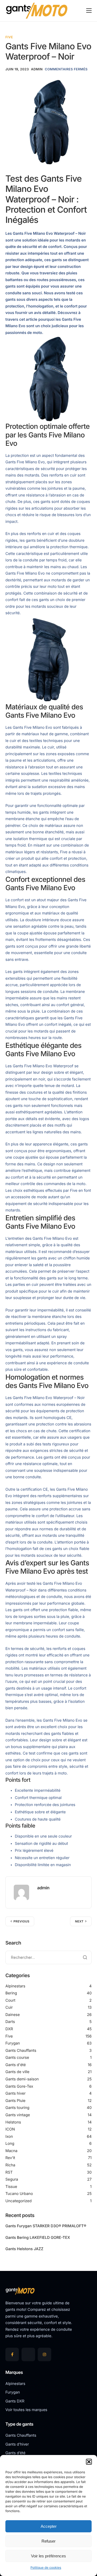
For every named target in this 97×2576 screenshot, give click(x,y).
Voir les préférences (48, 2556)
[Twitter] (28, 2354)
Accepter (49, 2526)
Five (9, 37)
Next (79, 1921)
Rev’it (10, 2158)
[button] (89, 2462)
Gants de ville (17, 2072)
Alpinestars (15, 1986)
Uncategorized (18, 2201)
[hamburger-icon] (89, 11)
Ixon (9, 2137)
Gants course (17, 2058)
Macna (11, 2151)
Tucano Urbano (19, 2194)
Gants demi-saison (22, 2079)
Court (10, 2000)
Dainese (13, 2015)
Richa (10, 2165)
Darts (10, 2022)
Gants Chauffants (21, 2051)
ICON (10, 2129)
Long (10, 2144)
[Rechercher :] (48, 1957)
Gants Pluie (15, 2101)
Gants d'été (16, 2065)
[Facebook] (12, 2354)
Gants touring (17, 2108)
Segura (12, 2179)
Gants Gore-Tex (19, 2086)
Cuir (9, 2007)
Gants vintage (18, 2115)
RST (9, 2172)
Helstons (13, 2122)
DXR (9, 2029)
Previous (21, 1921)
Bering (11, 1993)
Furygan (13, 2043)
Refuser (48, 2541)
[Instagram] (44, 2354)
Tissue (11, 2187)
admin (37, 69)
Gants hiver (15, 2093)
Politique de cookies (46, 2568)
